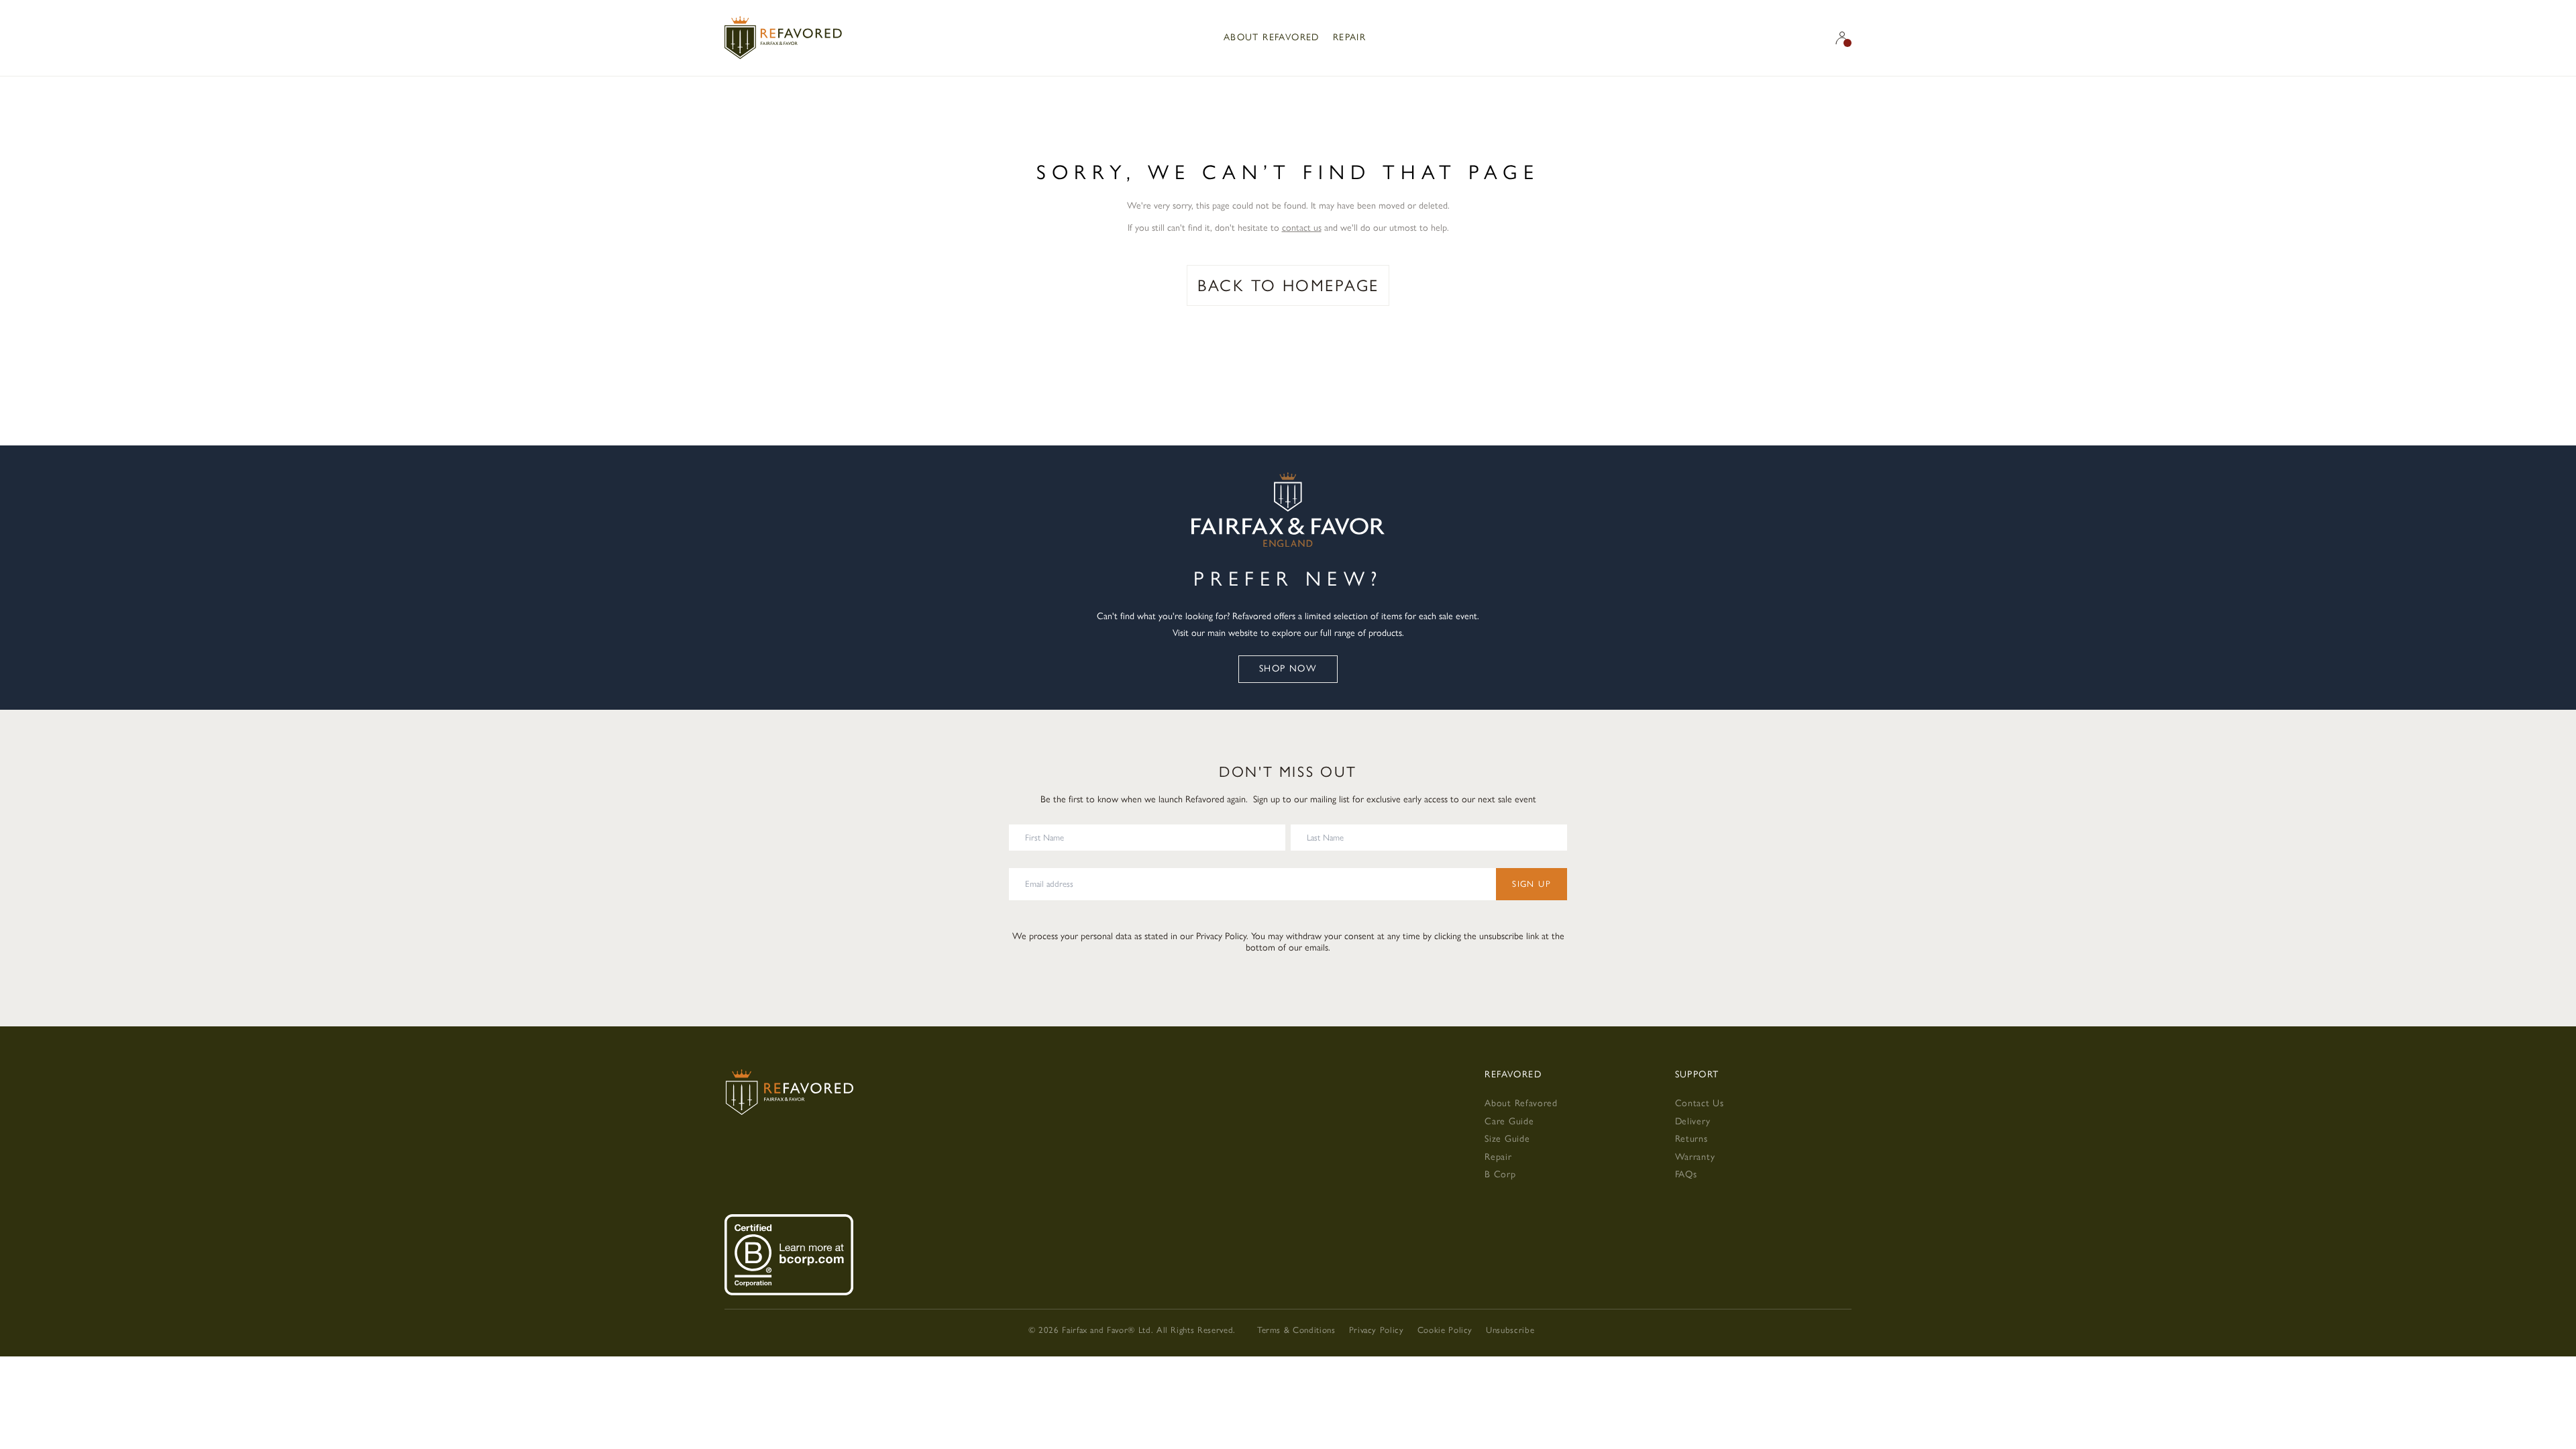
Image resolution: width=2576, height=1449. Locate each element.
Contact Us (1700, 1103)
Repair (1349, 37)
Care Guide (1509, 1121)
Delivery (1693, 1121)
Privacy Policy (1221, 936)
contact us (1302, 228)
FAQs (1686, 1174)
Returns (1692, 1139)
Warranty (1695, 1157)
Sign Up (1532, 884)
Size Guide (1507, 1139)
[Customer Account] (1842, 38)
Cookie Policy (1445, 1330)
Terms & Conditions (1296, 1330)
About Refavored (1272, 37)
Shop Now (1288, 668)
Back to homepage (1288, 285)
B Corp (1500, 1174)
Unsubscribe (1510, 1330)
